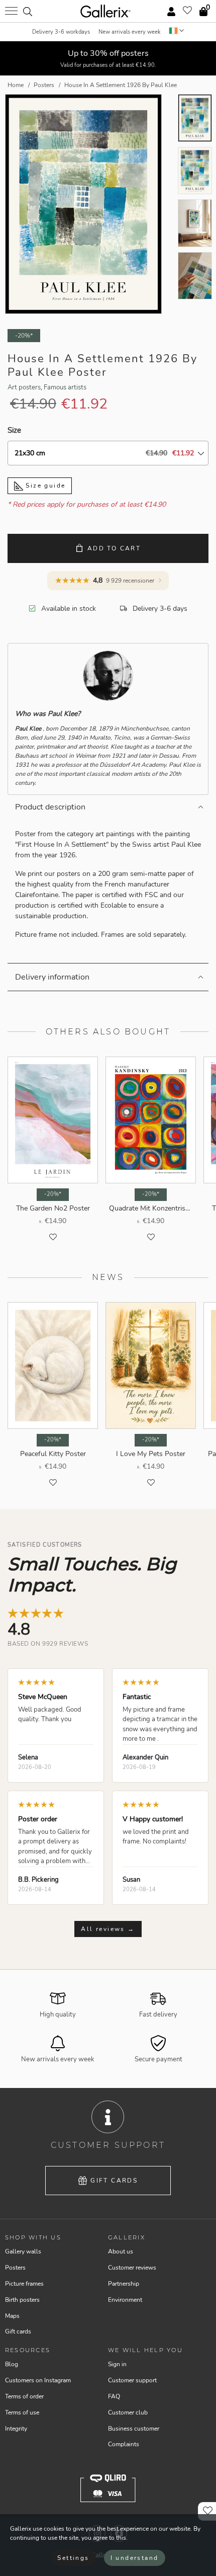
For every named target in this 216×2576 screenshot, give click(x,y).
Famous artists (65, 387)
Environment (125, 2300)
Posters (15, 2268)
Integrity (16, 2429)
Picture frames (24, 2284)
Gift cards (114, 2181)
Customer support (132, 2380)
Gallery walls (23, 2251)
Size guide (44, 486)
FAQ (114, 2396)
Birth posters (22, 2300)
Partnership (124, 2284)
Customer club (128, 2412)
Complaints (124, 2444)
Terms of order (24, 2396)
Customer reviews (132, 2268)
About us (121, 2251)
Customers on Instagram (38, 2380)
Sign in (117, 2364)
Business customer (134, 2429)
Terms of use (22, 2412)
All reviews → (108, 1929)
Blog (12, 2364)
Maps (12, 2316)
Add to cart (114, 548)
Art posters (24, 387)
